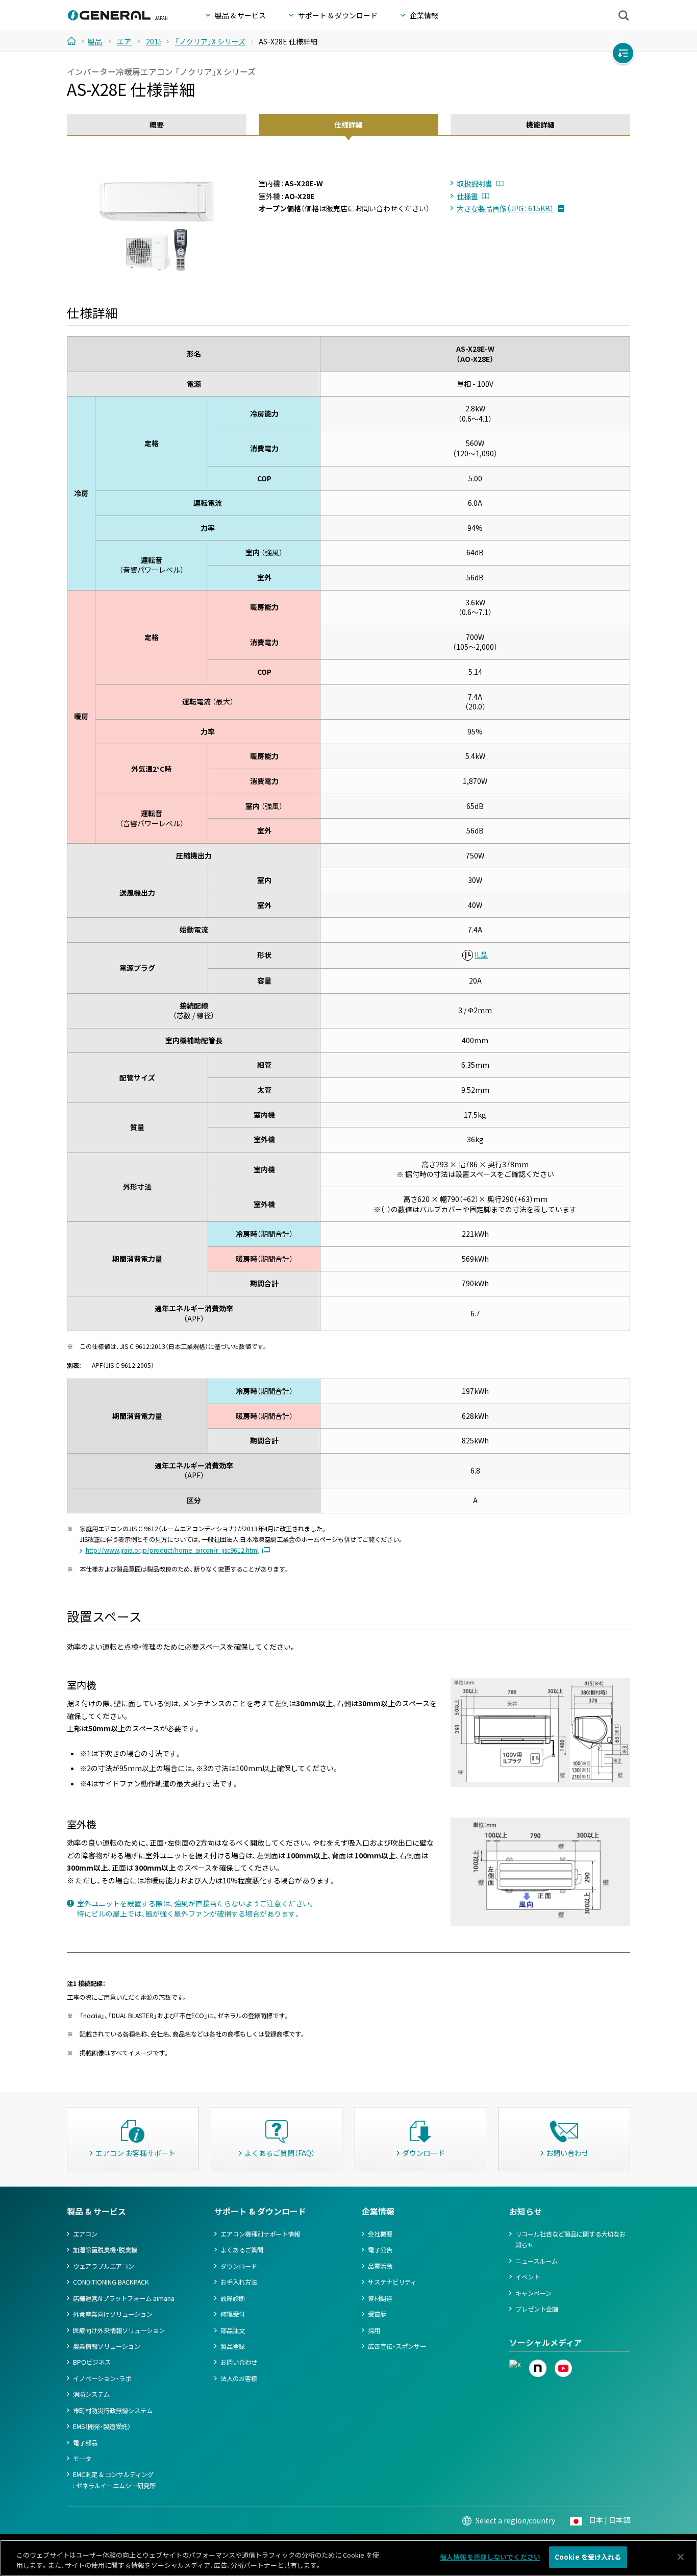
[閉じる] (681, 2557)
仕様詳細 (348, 125)
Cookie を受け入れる (588, 2557)
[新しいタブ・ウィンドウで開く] (515, 2365)
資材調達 (380, 2298)
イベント (528, 2277)
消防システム (91, 2394)
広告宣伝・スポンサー (397, 2346)
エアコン (85, 2234)
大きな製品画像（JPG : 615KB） (505, 208)
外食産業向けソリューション (113, 2314)
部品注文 (233, 2330)
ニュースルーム (537, 2261)
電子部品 (85, 2443)
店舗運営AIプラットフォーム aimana (124, 2298)
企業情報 (378, 2211)
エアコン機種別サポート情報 (260, 2234)
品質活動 (380, 2266)
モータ (82, 2459)
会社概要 (380, 2234)
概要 (157, 125)
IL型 (481, 954)
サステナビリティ (392, 2282)
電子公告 (380, 2250)
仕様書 (467, 196)
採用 (374, 2330)
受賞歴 (377, 2314)
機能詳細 (540, 125)
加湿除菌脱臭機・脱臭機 (105, 2250)
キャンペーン (533, 2293)
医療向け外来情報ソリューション (119, 2330)
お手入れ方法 (239, 2282)
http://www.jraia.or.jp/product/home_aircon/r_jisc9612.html (172, 1550)
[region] (348, 2558)
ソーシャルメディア (546, 2342)
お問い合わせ (239, 2362)
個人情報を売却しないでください (490, 2557)
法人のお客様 (239, 2378)
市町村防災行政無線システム (113, 2411)
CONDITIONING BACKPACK (111, 2282)
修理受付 (233, 2314)
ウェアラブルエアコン (104, 2266)
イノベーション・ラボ (102, 2378)
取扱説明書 (475, 183)
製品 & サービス (96, 2211)
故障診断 (233, 2298)
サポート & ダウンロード (260, 2211)
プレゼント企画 (537, 2309)
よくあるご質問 (242, 2250)
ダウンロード (239, 2266)
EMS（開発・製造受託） (102, 2426)
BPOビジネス (92, 2362)
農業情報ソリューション (107, 2346)
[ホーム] (75, 41)
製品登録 (233, 2346)
